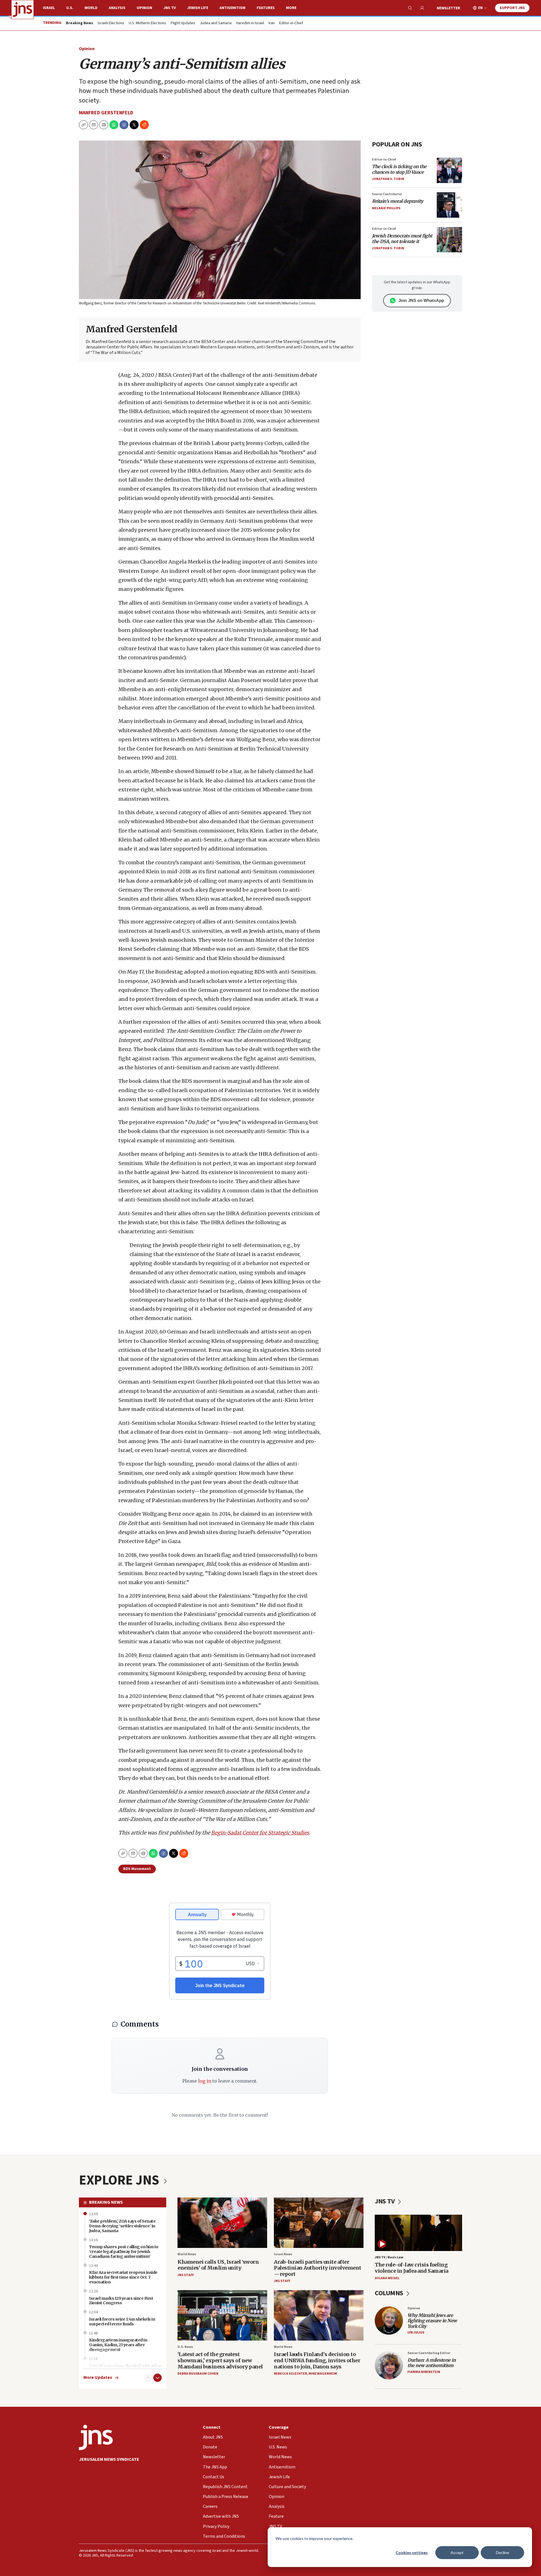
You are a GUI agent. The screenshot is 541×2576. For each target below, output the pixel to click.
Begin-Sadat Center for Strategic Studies (260, 1833)
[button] (104, 125)
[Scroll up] (148, 2378)
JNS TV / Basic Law (389, 2257)
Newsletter (448, 8)
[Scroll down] (158, 2378)
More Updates (98, 2378)
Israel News (283, 2254)
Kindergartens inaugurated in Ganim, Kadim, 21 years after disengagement (118, 2345)
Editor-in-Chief (291, 23)
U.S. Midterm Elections (148, 23)
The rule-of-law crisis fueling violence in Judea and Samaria (412, 2268)
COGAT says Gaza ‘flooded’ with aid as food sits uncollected (125, 2368)
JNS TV (170, 8)
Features (266, 8)
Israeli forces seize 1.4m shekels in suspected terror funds (122, 2322)
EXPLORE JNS (120, 2180)
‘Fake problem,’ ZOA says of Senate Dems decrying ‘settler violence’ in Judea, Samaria (122, 2226)
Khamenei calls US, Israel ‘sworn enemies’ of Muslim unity (218, 2265)
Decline (503, 2552)
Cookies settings (412, 2552)
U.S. (70, 8)
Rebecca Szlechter (290, 2374)
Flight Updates (183, 23)
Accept (457, 2552)
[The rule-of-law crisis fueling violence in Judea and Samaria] (418, 2233)
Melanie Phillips (386, 208)
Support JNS (512, 8)
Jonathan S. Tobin (388, 179)
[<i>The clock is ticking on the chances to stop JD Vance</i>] (449, 170)
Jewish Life (198, 8)
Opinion (144, 8)
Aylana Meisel (387, 2278)
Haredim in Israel (250, 23)
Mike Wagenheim (323, 2374)
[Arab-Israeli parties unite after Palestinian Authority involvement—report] (319, 2223)
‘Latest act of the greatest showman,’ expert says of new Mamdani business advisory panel (220, 2360)
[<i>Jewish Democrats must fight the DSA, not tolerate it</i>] (449, 240)
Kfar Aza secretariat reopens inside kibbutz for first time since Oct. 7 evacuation (123, 2277)
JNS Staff (186, 2275)
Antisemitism (232, 8)
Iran (272, 23)
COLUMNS (390, 2293)
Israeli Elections (111, 23)
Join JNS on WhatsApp (421, 300)
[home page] (23, 10)
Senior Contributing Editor (429, 2353)
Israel (49, 8)
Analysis (117, 8)
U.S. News (185, 2347)
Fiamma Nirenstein (424, 2372)
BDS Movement (137, 1869)
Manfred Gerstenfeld (106, 113)
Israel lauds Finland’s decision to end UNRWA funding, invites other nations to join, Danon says (317, 2360)
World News (187, 2254)
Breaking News (106, 2202)
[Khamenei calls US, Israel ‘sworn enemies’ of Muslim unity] (222, 2223)
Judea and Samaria (216, 23)
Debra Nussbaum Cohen (198, 2374)
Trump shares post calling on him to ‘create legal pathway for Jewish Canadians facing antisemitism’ (124, 2252)
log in (205, 2081)
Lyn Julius (416, 2333)
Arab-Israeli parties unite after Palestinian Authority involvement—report (318, 2268)
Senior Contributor (387, 194)
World (91, 8)
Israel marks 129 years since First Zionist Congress (121, 2301)
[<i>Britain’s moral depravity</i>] (449, 205)
